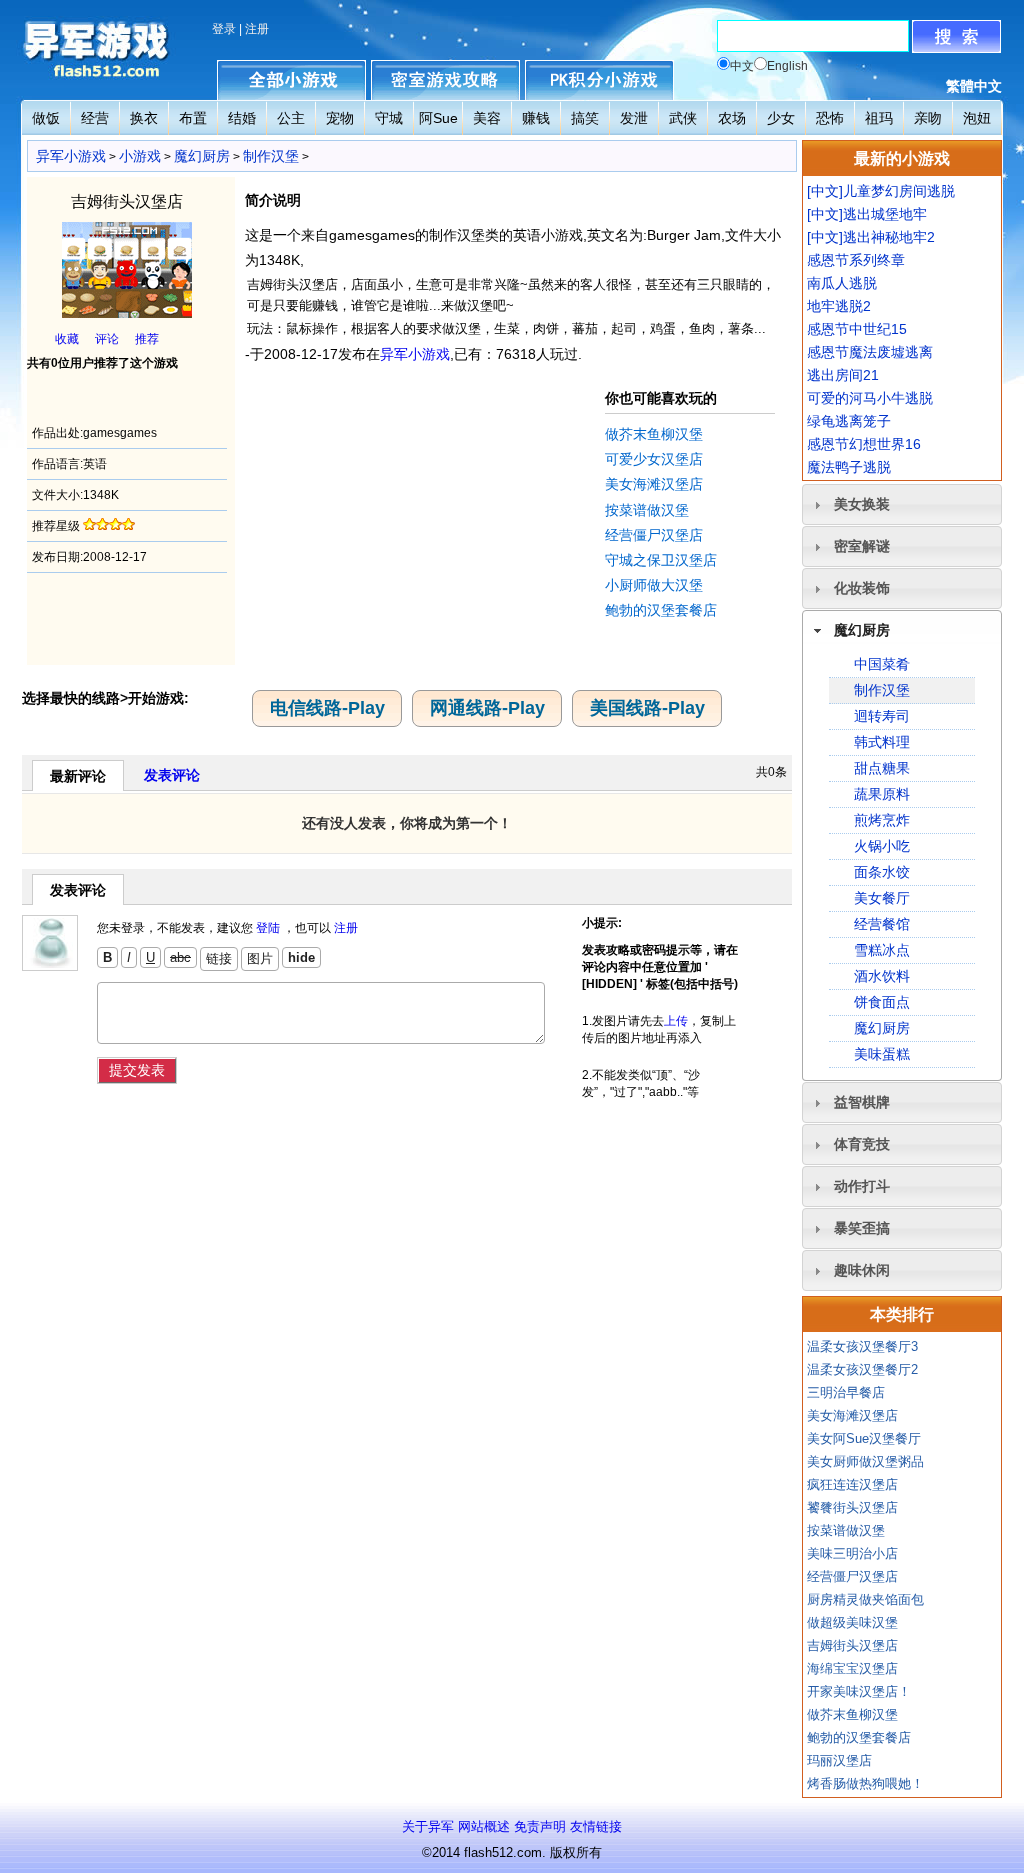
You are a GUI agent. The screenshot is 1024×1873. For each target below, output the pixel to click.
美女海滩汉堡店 (654, 484)
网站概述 (484, 1826)
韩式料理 (882, 742)
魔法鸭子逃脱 (849, 467)
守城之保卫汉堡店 (661, 560)
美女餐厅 (882, 898)
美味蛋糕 (882, 1054)
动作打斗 (862, 1186)
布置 (193, 118)
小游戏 (140, 156)
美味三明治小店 (852, 1553)
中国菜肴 (882, 664)
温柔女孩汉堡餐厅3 (862, 1346)
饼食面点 (882, 1002)
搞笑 (585, 118)
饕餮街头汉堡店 (852, 1507)
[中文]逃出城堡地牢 (867, 214)
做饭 (46, 118)
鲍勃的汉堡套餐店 (661, 610)
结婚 (242, 118)
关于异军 (428, 1826)
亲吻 (928, 118)
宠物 (340, 118)
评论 (107, 339)
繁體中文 (974, 86)
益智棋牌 (862, 1102)
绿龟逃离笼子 (849, 421)
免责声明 (540, 1826)
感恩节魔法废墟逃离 (870, 352)
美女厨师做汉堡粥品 (865, 1461)
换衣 (144, 118)
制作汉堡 (271, 156)
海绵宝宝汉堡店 (852, 1668)
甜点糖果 (882, 768)
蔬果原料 (882, 794)
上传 (676, 1021)
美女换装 (862, 504)
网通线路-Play (487, 708)
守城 (389, 118)
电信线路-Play (327, 708)
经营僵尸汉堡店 (654, 535)
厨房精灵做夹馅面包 (865, 1599)
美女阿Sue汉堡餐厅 (864, 1438)
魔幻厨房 (202, 156)
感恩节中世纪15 (857, 329)
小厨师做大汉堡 (654, 585)
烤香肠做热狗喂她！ (865, 1783)
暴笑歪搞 (862, 1228)
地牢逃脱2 (839, 306)
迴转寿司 (882, 716)
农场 (732, 118)
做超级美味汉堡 (852, 1622)
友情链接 (596, 1826)
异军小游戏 (71, 156)
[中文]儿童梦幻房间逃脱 (881, 191)
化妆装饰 (862, 588)
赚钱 (536, 118)
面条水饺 (882, 872)
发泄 (634, 118)
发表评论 (172, 775)
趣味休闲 (862, 1270)
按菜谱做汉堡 (647, 510)
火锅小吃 (882, 846)
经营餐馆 (882, 924)
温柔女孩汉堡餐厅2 (862, 1369)
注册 (257, 29)
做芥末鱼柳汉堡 (654, 434)
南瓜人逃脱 (842, 283)
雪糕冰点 (882, 950)
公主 (291, 118)
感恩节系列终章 (856, 260)
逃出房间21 (843, 375)
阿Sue (438, 118)
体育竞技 (862, 1144)
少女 (781, 118)
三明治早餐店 (846, 1392)
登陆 (268, 928)
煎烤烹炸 (882, 820)
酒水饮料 (882, 976)
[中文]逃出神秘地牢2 (871, 237)
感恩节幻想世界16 (864, 444)
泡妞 (977, 118)
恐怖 (830, 118)
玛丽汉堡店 (839, 1760)
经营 (95, 118)
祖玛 (879, 118)
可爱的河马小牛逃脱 (870, 398)
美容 (487, 118)
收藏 (67, 339)
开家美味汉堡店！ (859, 1691)
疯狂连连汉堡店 (852, 1484)
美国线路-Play (647, 708)
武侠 (683, 118)
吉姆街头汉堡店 (852, 1645)
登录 (224, 29)
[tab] (902, 504)
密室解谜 (862, 546)
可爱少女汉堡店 (654, 459)
